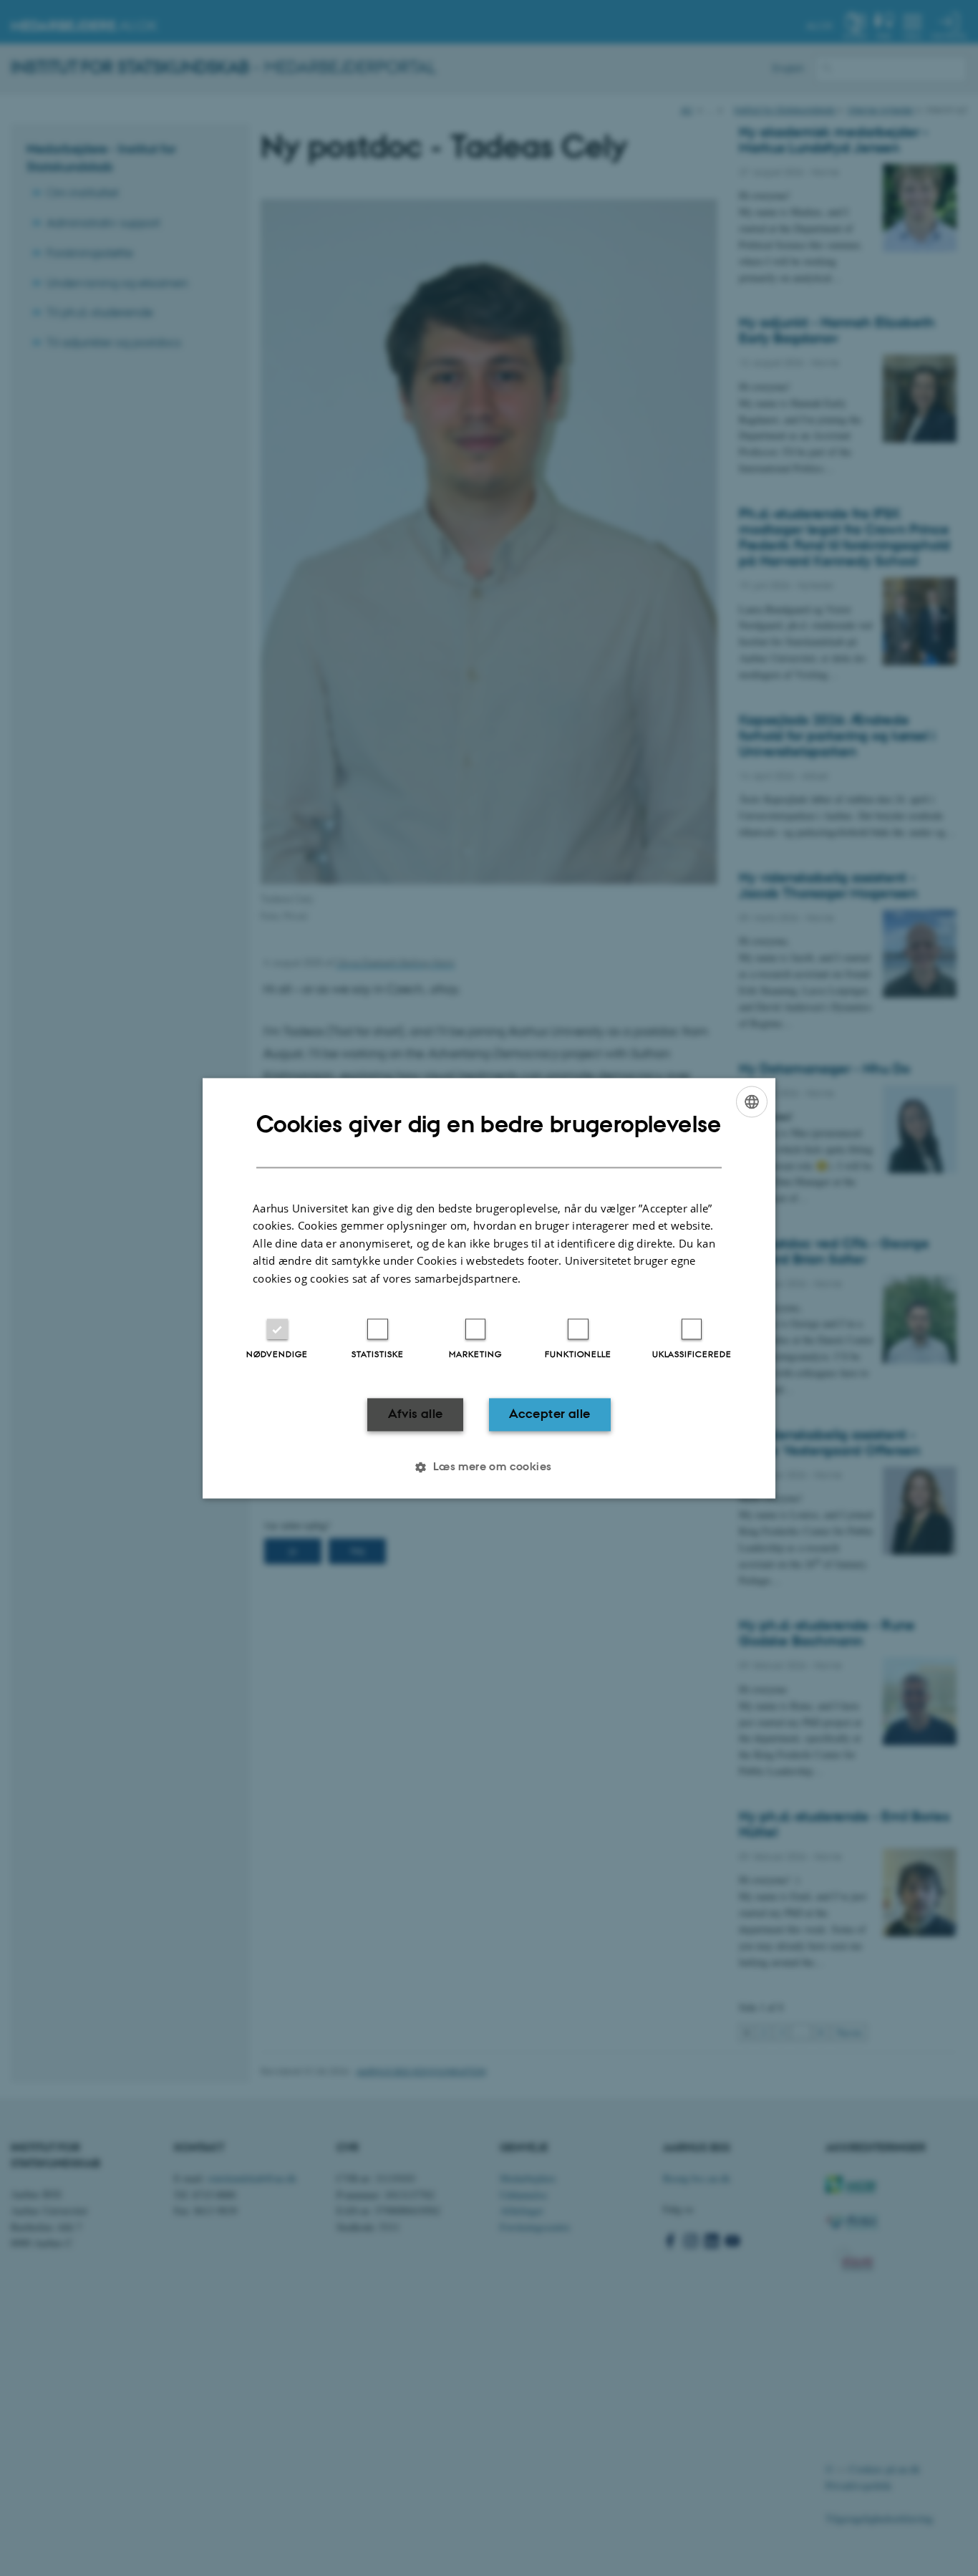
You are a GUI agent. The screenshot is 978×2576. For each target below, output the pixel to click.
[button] (489, 1467)
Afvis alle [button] (416, 1414)
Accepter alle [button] (549, 1414)
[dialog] (489, 1288)
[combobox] (752, 1101)
